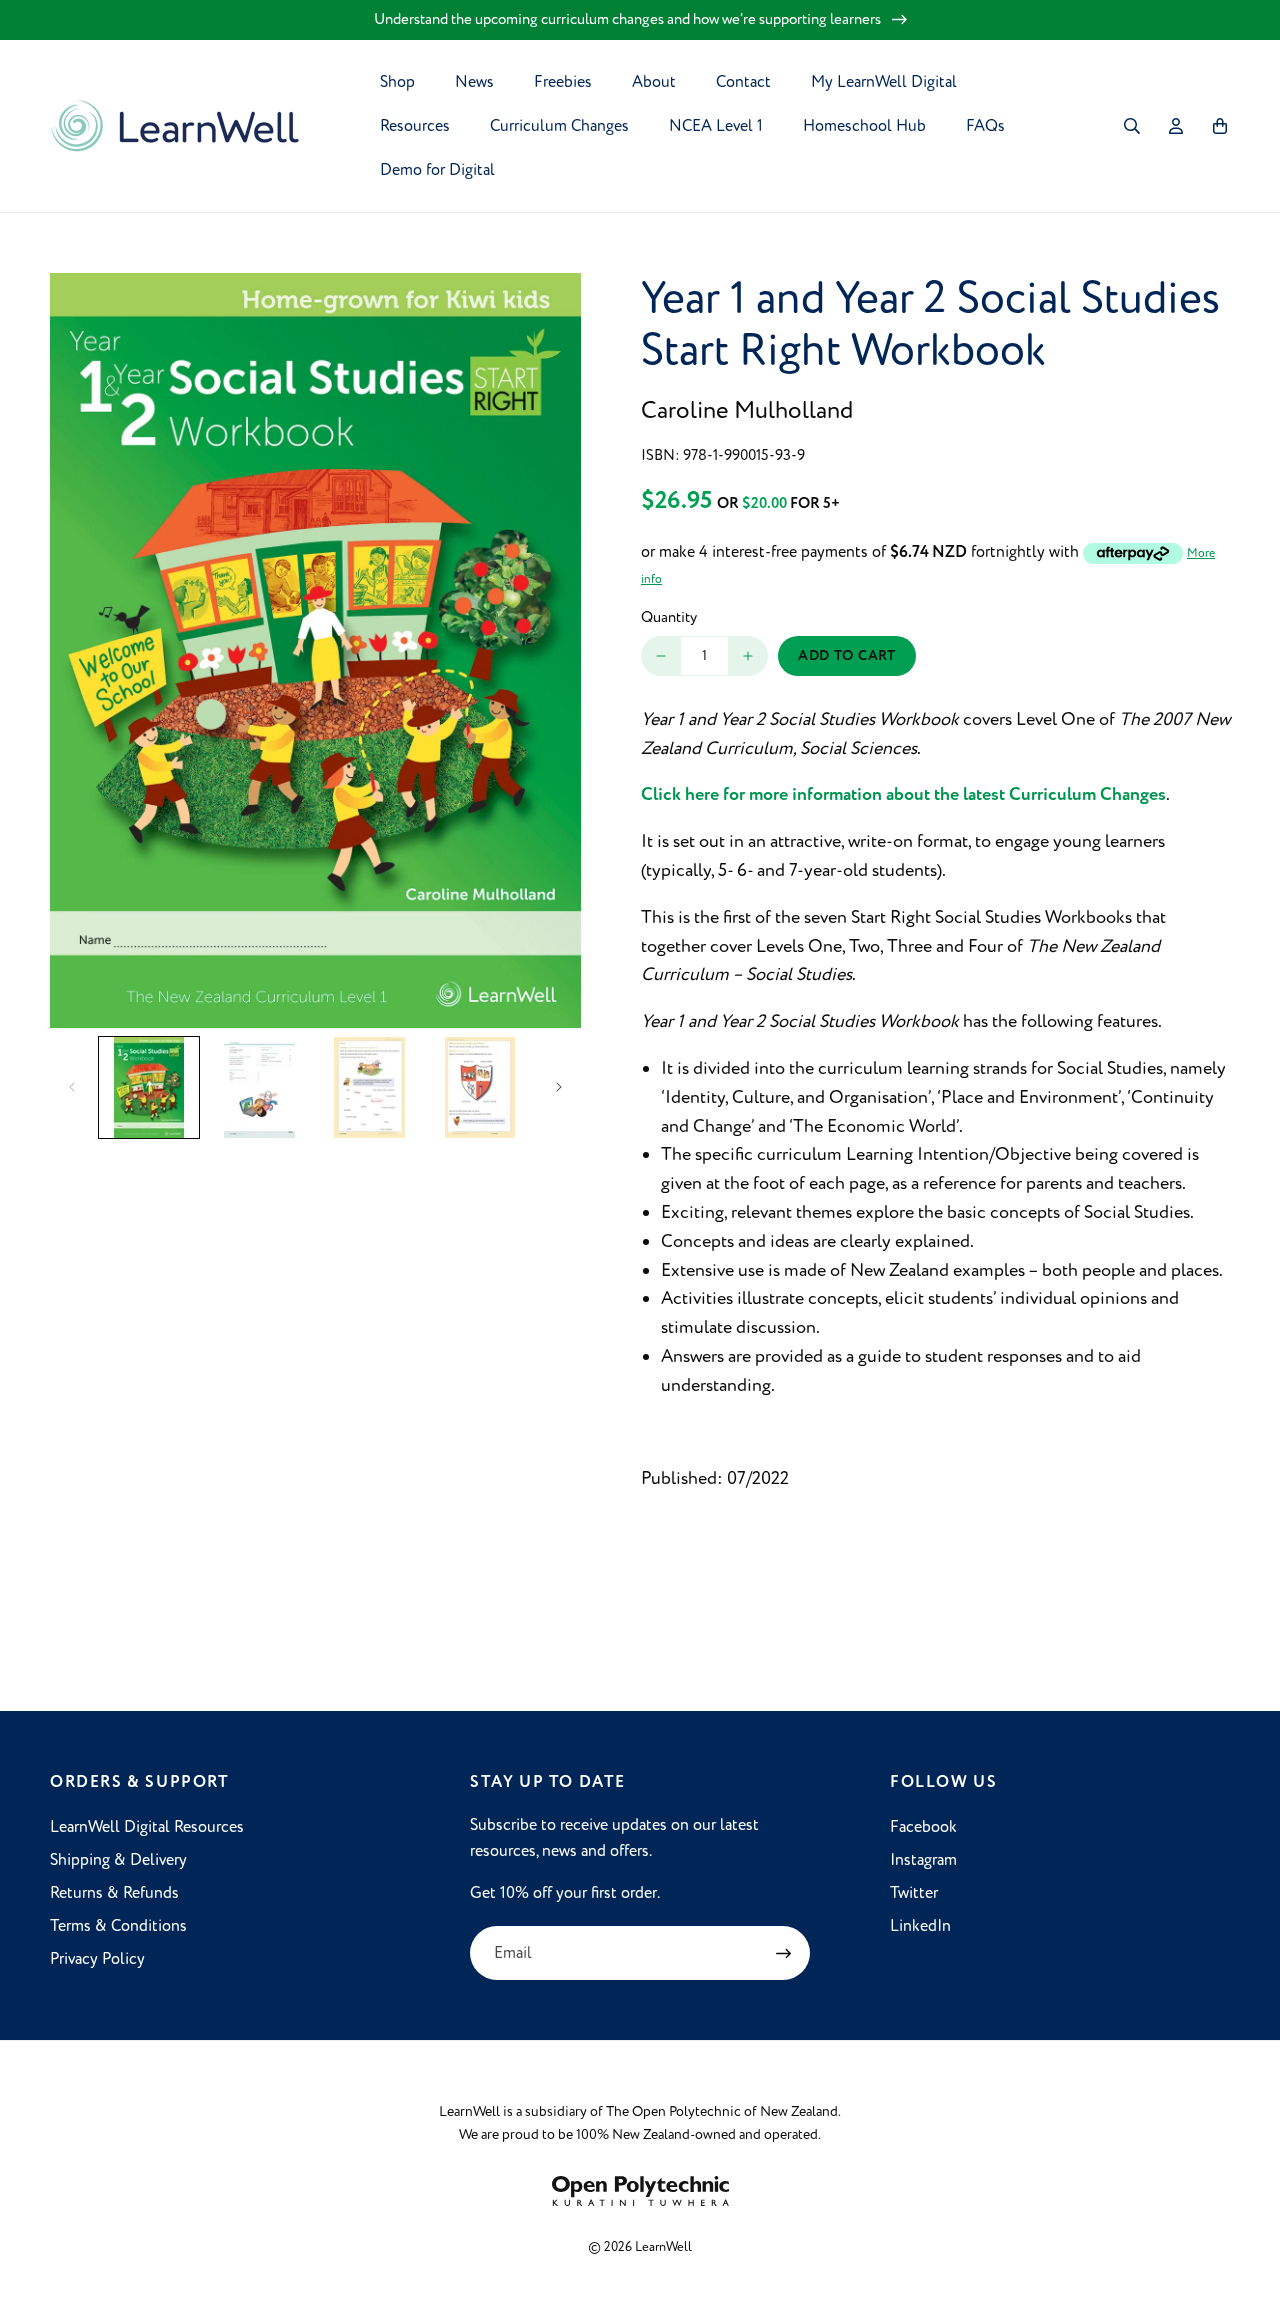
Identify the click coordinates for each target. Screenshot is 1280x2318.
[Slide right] (559, 1087)
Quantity (669, 617)
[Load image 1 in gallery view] (149, 1087)
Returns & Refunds (114, 1893)
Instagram (923, 1860)
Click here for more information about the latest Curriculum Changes (903, 794)
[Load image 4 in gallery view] (480, 1087)
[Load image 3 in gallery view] (370, 1087)
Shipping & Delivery (118, 1860)
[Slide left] (72, 1087)
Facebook (923, 1827)
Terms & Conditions (118, 1926)
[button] (1132, 126)
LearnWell (663, 2247)
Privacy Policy (97, 1959)
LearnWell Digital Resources (147, 1827)
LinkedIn (920, 1926)
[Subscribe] (783, 1953)
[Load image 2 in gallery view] (259, 1087)
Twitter (914, 1893)
